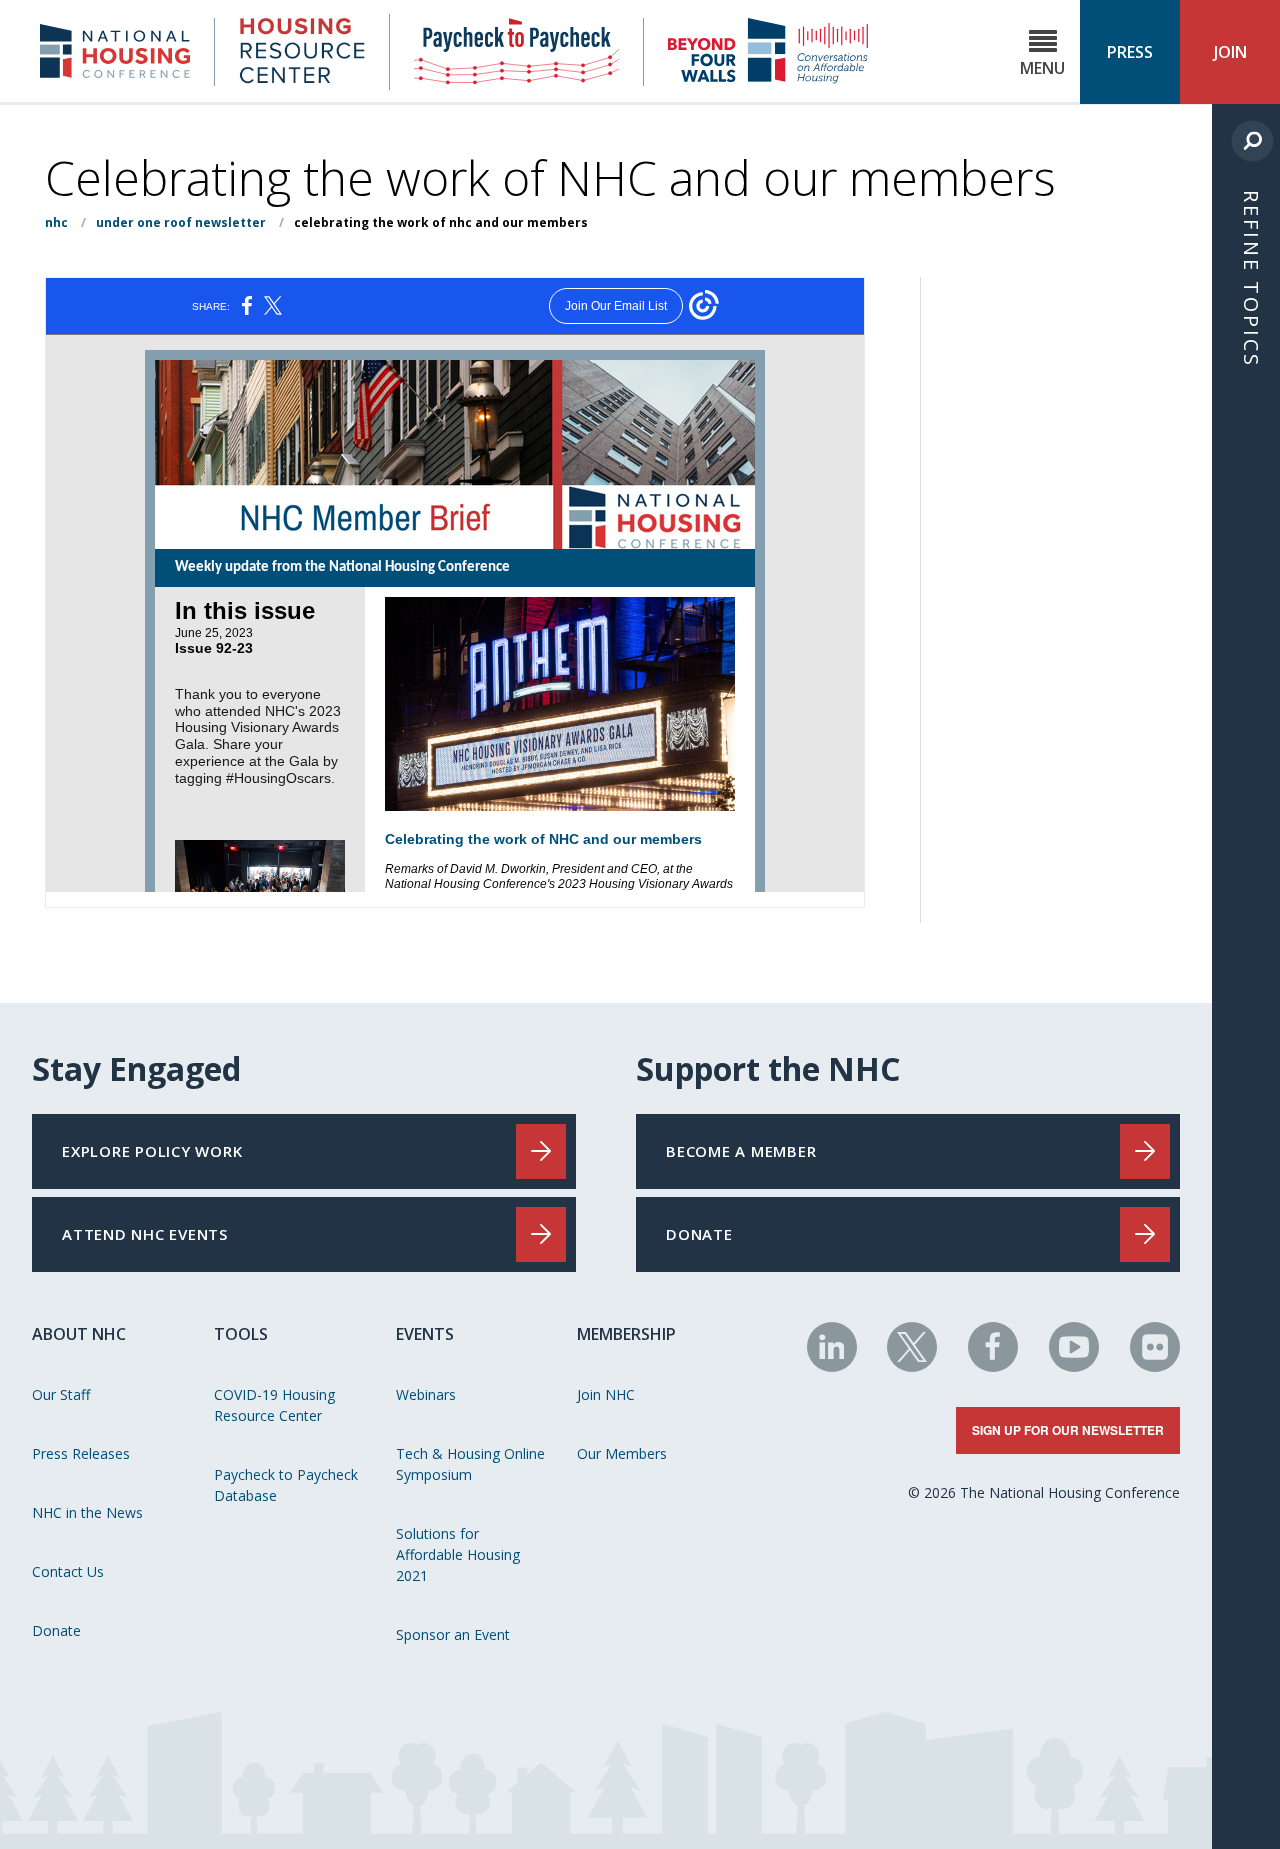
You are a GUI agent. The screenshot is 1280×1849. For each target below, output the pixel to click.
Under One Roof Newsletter (181, 222)
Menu (1042, 68)
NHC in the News (87, 1512)
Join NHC (606, 1394)
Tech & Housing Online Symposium (470, 1464)
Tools (241, 1334)
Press (1130, 52)
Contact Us (68, 1571)
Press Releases (81, 1453)
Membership (626, 1334)
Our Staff (61, 1394)
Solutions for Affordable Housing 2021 (458, 1554)
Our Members (622, 1453)
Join (1230, 52)
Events (425, 1334)
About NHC (79, 1334)
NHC (56, 222)
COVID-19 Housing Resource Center (274, 1405)
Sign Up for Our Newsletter (1068, 1430)
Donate (56, 1630)
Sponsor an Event (453, 1634)
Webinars (426, 1394)
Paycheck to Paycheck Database (286, 1485)
